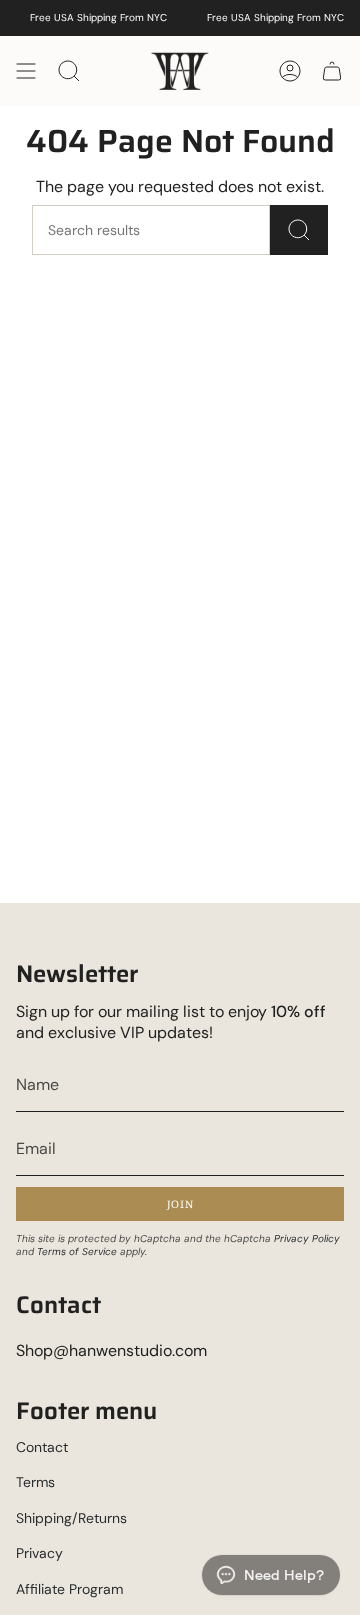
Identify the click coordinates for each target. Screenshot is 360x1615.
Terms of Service (77, 1251)
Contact (42, 1447)
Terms (35, 1482)
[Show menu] (26, 71)
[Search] (299, 230)
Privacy (39, 1553)
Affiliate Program (69, 1589)
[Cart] (332, 71)
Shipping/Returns (71, 1518)
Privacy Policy (307, 1238)
